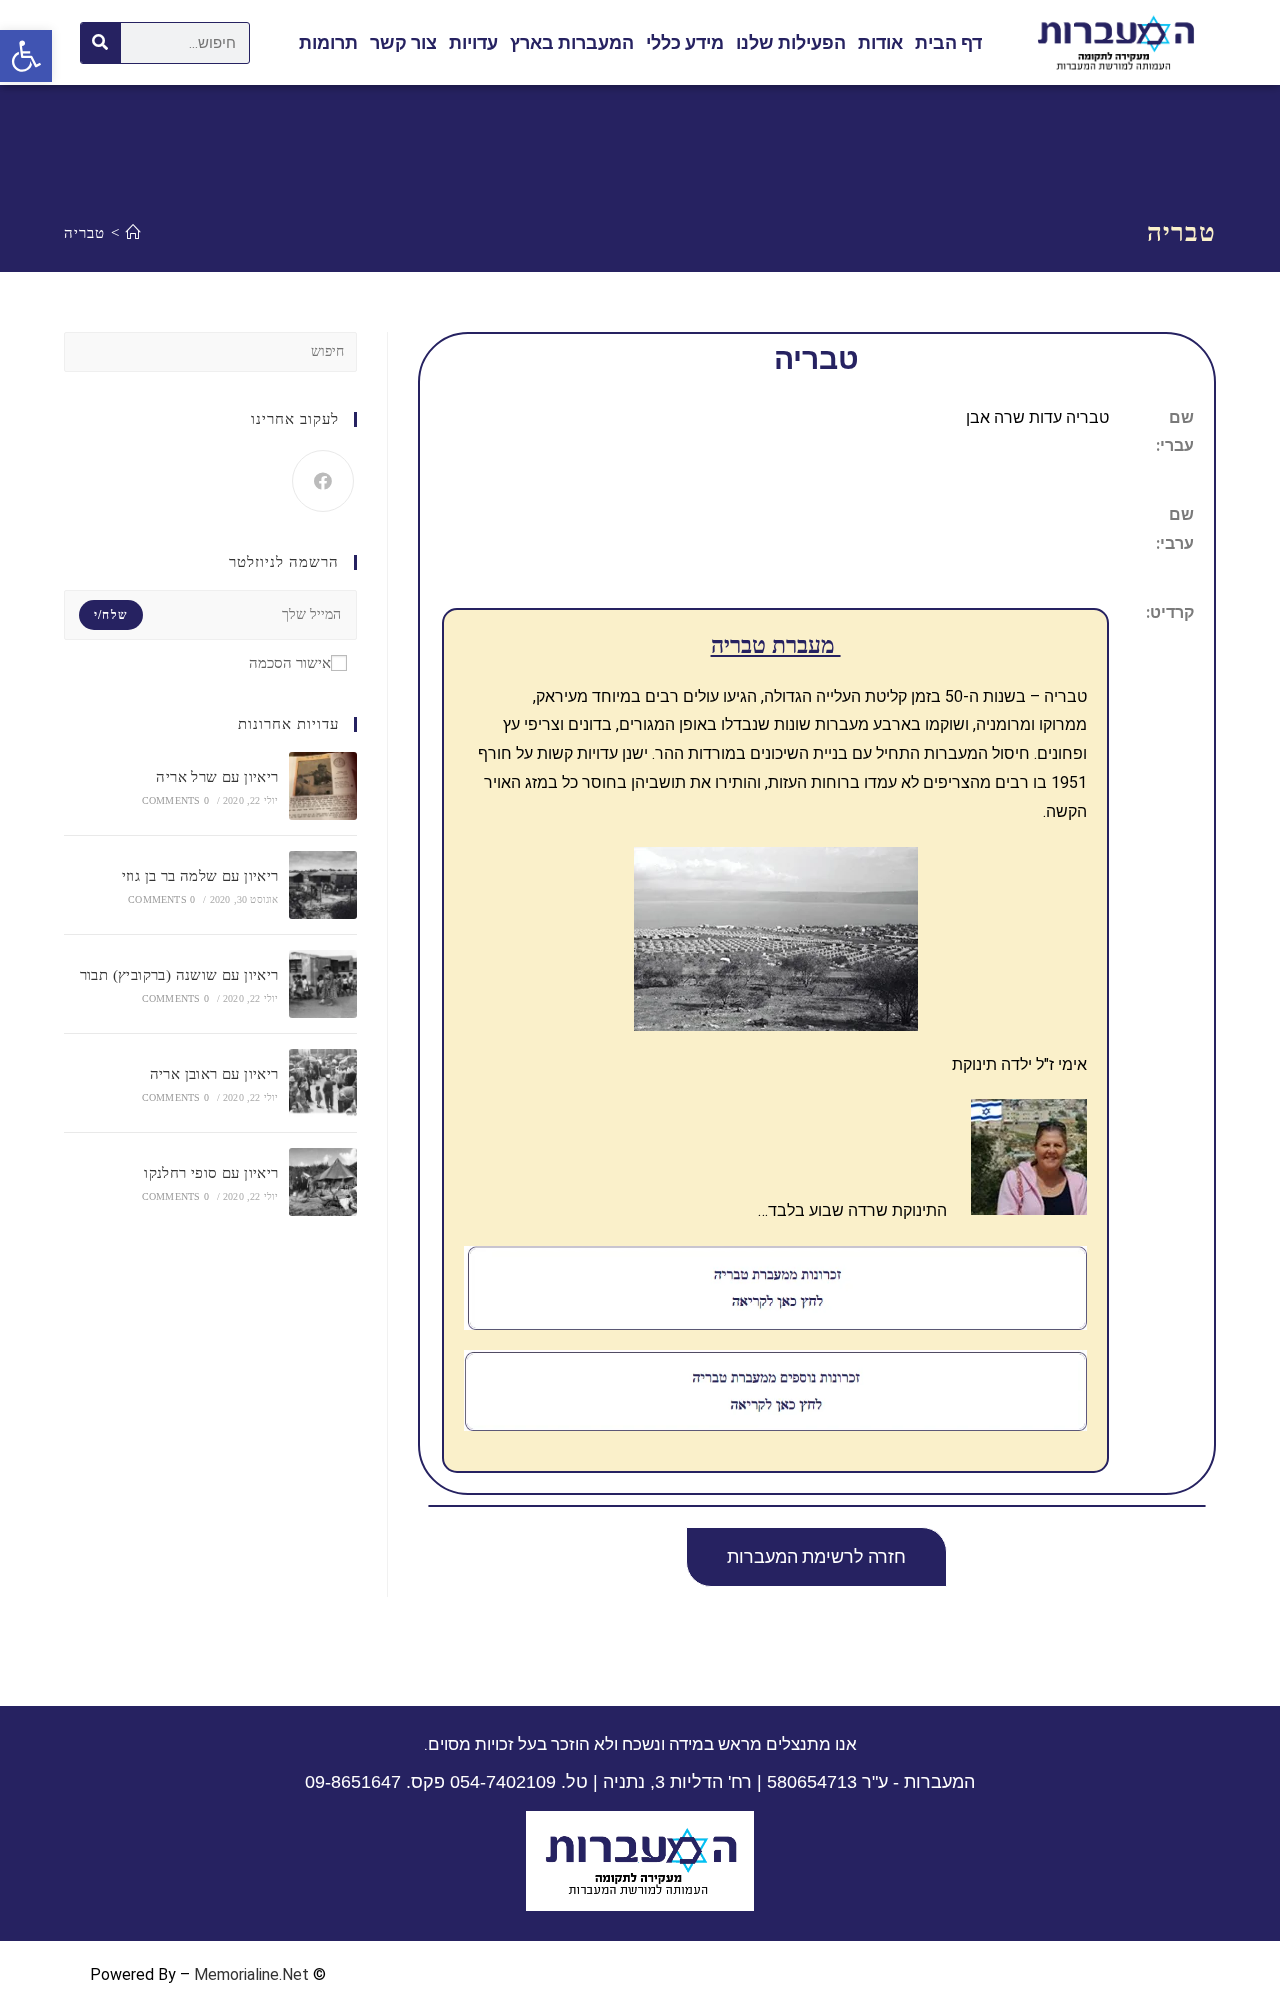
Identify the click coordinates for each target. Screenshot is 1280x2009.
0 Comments (175, 800)
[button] (816, 1557)
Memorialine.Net (251, 1974)
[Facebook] (323, 481)
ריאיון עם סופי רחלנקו (211, 1173)
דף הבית (948, 42)
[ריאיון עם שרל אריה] (323, 786)
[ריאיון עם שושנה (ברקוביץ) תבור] (323, 984)
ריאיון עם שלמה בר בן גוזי (200, 876)
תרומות (328, 42)
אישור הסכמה (290, 663)
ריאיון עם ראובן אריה (214, 1074)
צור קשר (403, 42)
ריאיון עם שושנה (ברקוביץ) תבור (179, 975)
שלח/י (111, 615)
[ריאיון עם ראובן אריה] (323, 1083)
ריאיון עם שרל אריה (217, 777)
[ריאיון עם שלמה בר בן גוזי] (323, 885)
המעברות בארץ (572, 42)
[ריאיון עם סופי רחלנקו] (323, 1182)
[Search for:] (210, 350)
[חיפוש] (101, 43)
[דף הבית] (134, 233)
